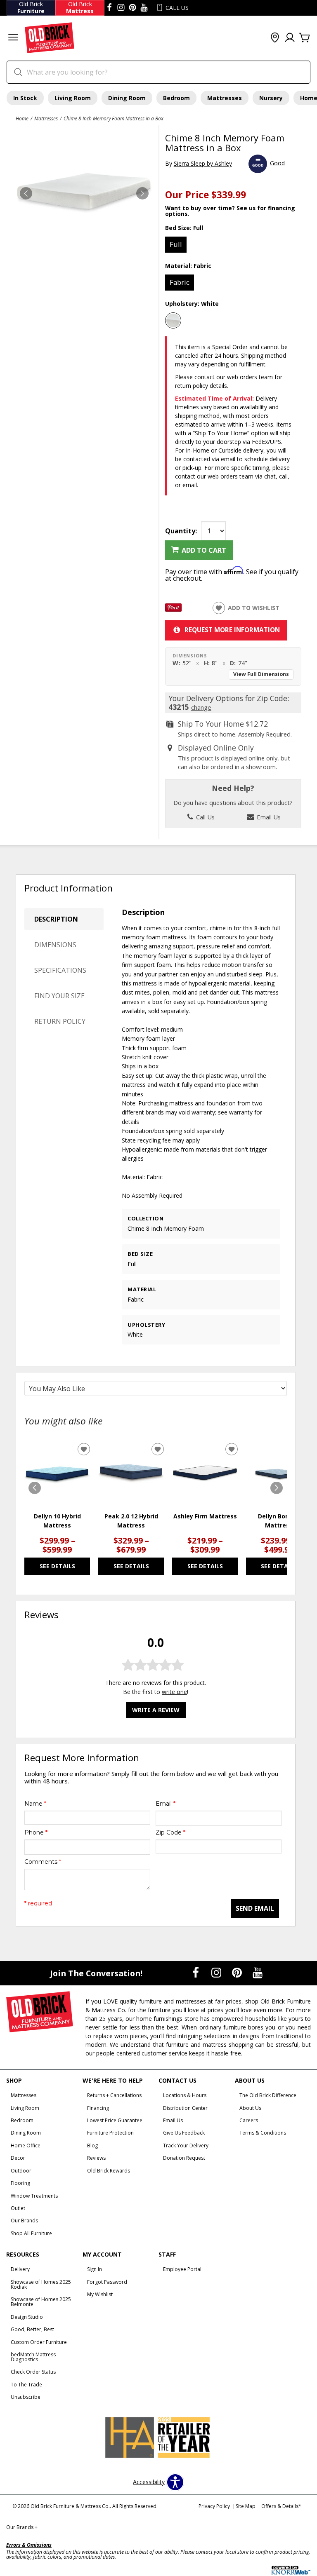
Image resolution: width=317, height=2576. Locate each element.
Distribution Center (185, 2108)
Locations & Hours (185, 2095)
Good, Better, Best (32, 2329)
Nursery (271, 98)
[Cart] (305, 38)
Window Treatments (34, 2196)
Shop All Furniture (31, 2233)
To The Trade (26, 2385)
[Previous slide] (35, 1488)
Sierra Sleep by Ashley (203, 163)
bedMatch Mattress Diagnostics (33, 2357)
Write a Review (156, 1710)
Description (56, 919)
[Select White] (173, 321)
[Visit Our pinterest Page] (132, 8)
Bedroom (176, 98)
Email (166, 1804)
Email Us (268, 817)
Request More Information (232, 630)
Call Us (205, 817)
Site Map (246, 2506)
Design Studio (27, 2317)
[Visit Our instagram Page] (121, 8)
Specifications (60, 970)
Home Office (26, 2145)
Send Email (255, 1908)
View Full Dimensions (261, 674)
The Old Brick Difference (268, 2095)
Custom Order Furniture (39, 2342)
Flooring (20, 2183)
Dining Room (127, 98)
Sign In (95, 2269)
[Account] (290, 38)
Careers (249, 2120)
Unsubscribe (26, 2397)
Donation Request (184, 2158)
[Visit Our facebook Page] (109, 8)
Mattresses (225, 98)
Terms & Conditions (263, 2133)
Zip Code (170, 1832)
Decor (18, 2158)
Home (22, 118)
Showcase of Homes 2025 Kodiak (41, 2284)
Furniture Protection (110, 2133)
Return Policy (60, 1021)
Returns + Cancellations (114, 2095)
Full (176, 244)
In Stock (25, 98)
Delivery (20, 2269)
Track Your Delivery (186, 2145)
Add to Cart (204, 550)
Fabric (180, 282)
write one (174, 1692)
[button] (13, 38)
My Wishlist (100, 2294)
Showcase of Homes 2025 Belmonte (41, 2302)
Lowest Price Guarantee (115, 2120)
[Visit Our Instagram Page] (217, 1972)
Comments (43, 1862)
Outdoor (21, 2171)
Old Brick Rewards (109, 2171)
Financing (98, 2108)
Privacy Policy (214, 2506)
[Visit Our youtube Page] (144, 8)
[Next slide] (277, 1488)
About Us (250, 2108)
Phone (36, 1832)
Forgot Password (107, 2282)
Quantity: (181, 531)
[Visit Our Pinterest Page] (238, 1972)
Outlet (18, 2208)
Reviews (96, 2158)
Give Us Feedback (184, 2133)
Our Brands (24, 2221)
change (201, 707)
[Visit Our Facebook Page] (196, 1972)
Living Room (73, 98)
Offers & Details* (281, 2506)
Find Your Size (59, 996)
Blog (92, 2145)
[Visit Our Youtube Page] (258, 1972)
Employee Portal (182, 2269)
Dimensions (55, 945)
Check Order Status (33, 2372)
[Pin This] (173, 609)
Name (35, 1804)
